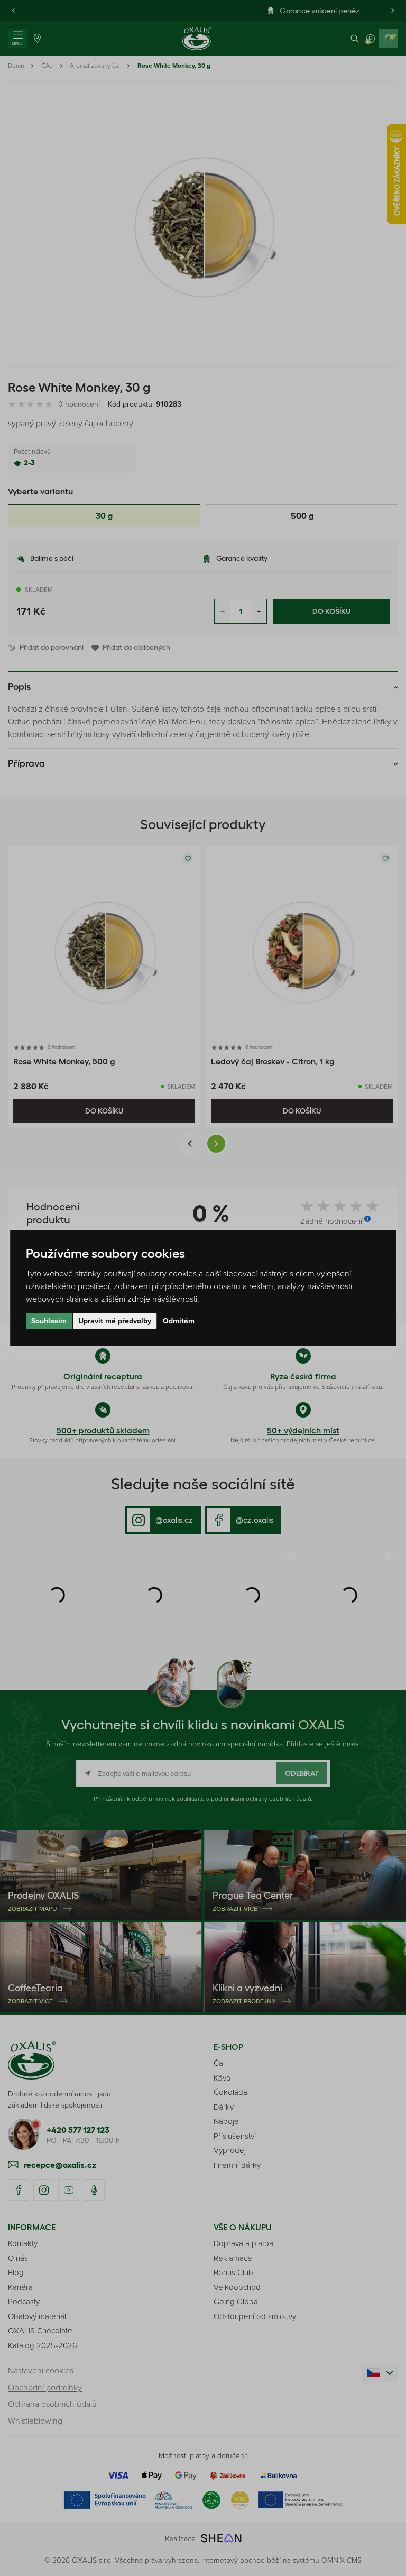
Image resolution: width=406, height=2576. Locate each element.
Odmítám (179, 1321)
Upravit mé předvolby (115, 1321)
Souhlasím (49, 1321)
